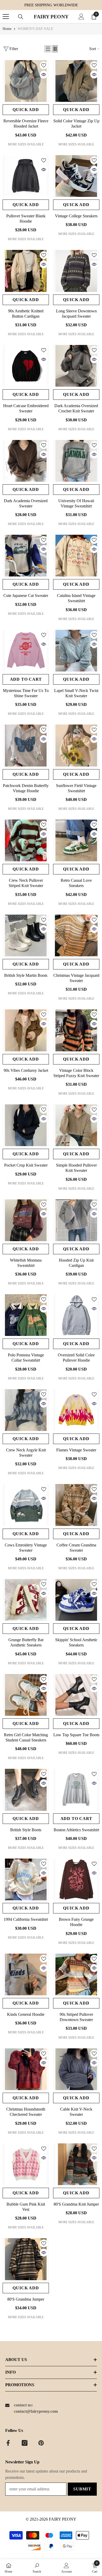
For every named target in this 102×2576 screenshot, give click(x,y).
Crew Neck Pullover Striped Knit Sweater (26, 883)
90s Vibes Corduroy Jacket (26, 1070)
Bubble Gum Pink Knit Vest (26, 2207)
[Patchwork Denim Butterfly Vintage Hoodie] (26, 745)
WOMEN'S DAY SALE (35, 29)
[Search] (21, 17)
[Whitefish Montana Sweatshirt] (26, 1220)
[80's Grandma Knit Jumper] (76, 2164)
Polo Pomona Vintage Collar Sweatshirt (26, 1358)
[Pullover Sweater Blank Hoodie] (26, 176)
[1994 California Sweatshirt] (26, 1879)
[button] (48, 49)
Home (7, 29)
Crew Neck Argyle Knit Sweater (26, 1453)
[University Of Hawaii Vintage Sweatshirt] (76, 461)
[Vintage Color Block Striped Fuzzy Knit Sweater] (76, 1030)
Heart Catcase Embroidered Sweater (26, 408)
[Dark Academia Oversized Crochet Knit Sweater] (76, 366)
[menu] (6, 17)
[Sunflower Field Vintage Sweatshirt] (76, 745)
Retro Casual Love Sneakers (76, 883)
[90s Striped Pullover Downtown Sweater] (76, 1974)
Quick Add (26, 110)
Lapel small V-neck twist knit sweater (76, 693)
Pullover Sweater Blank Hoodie (26, 219)
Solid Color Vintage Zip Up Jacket (76, 124)
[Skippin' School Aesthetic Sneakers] (76, 1600)
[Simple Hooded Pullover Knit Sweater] (76, 1125)
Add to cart (26, 679)
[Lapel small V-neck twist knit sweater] (76, 651)
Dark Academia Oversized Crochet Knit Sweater (76, 408)
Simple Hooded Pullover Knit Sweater (76, 1168)
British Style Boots (26, 1830)
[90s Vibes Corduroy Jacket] (26, 1030)
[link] (37, 2568)
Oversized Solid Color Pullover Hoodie (76, 1358)
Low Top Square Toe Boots (76, 1735)
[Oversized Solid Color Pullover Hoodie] (76, 1315)
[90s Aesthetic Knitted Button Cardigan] (26, 271)
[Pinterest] (41, 2443)
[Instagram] (25, 2443)
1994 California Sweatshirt (26, 1919)
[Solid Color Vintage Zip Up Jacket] (76, 81)
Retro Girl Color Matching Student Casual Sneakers (26, 1737)
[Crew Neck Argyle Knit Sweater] (26, 1410)
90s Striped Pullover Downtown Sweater (76, 2017)
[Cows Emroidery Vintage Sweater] (26, 1505)
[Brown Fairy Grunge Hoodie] (76, 1879)
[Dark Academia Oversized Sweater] (26, 461)
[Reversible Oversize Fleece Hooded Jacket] (26, 81)
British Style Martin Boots (26, 975)
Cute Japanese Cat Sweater (26, 596)
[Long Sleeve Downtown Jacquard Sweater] (76, 271)
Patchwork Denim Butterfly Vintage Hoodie (26, 788)
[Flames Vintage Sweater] (76, 1410)
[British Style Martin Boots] (26, 935)
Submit (82, 2489)
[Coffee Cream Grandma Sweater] (76, 1505)
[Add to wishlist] (44, 65)
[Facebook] (8, 2443)
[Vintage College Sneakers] (76, 176)
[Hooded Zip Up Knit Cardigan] (76, 1220)
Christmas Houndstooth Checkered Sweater (26, 2112)
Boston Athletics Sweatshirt (76, 1830)
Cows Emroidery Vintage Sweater (26, 1548)
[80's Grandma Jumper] (26, 2259)
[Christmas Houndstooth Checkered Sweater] (26, 2069)
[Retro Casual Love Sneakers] (76, 840)
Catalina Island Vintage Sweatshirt (76, 598)
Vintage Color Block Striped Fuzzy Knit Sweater (76, 1073)
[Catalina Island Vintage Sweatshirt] (76, 556)
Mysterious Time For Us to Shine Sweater (26, 693)
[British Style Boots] (26, 1790)
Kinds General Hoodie (26, 2014)
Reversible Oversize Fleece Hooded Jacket (26, 124)
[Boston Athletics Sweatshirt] (76, 1790)
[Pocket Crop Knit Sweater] (26, 1125)
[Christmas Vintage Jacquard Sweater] (76, 935)
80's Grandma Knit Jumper (76, 2204)
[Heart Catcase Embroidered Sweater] (26, 366)
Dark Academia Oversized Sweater (26, 503)
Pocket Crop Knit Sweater (26, 1165)
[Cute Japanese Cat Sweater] (26, 556)
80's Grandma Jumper (26, 2299)
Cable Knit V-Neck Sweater (76, 2112)
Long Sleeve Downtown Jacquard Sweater (76, 314)
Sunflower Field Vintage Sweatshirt (76, 788)
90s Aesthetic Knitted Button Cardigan (26, 314)
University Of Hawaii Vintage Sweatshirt (76, 503)
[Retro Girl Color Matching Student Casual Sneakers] (26, 1695)
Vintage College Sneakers (76, 216)
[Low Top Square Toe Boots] (76, 1695)
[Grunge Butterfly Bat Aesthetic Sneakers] (26, 1600)
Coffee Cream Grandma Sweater (76, 1548)
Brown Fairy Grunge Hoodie (76, 1922)
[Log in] (81, 17)
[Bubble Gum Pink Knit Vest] (26, 2164)
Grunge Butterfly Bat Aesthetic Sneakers (26, 1642)
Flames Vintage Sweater (76, 1450)
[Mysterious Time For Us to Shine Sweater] (26, 651)
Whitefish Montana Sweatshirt (26, 1263)
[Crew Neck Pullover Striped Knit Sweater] (26, 840)
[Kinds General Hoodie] (26, 1974)
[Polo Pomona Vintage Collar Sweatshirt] (26, 1315)
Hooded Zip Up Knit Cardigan (76, 1263)
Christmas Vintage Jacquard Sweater (76, 978)
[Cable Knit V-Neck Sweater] (76, 2069)
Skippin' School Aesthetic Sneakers (76, 1642)
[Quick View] (44, 75)
